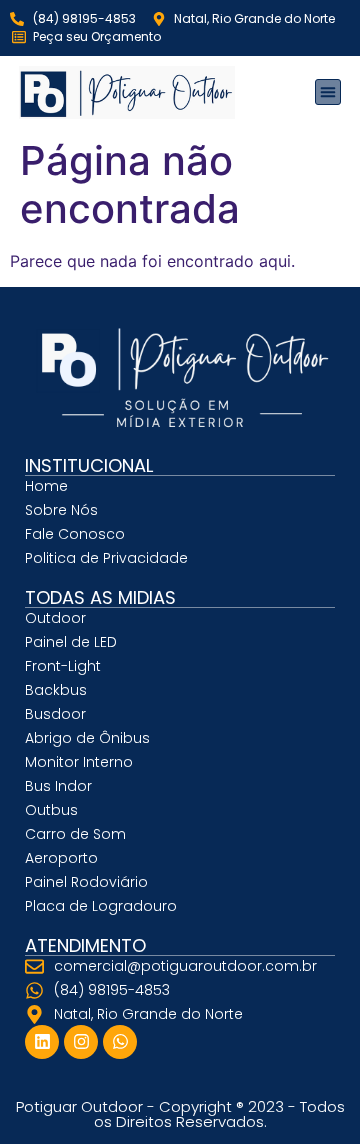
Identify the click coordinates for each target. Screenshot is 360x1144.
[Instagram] (81, 1042)
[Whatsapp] (120, 1042)
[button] (328, 92)
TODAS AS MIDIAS (100, 597)
